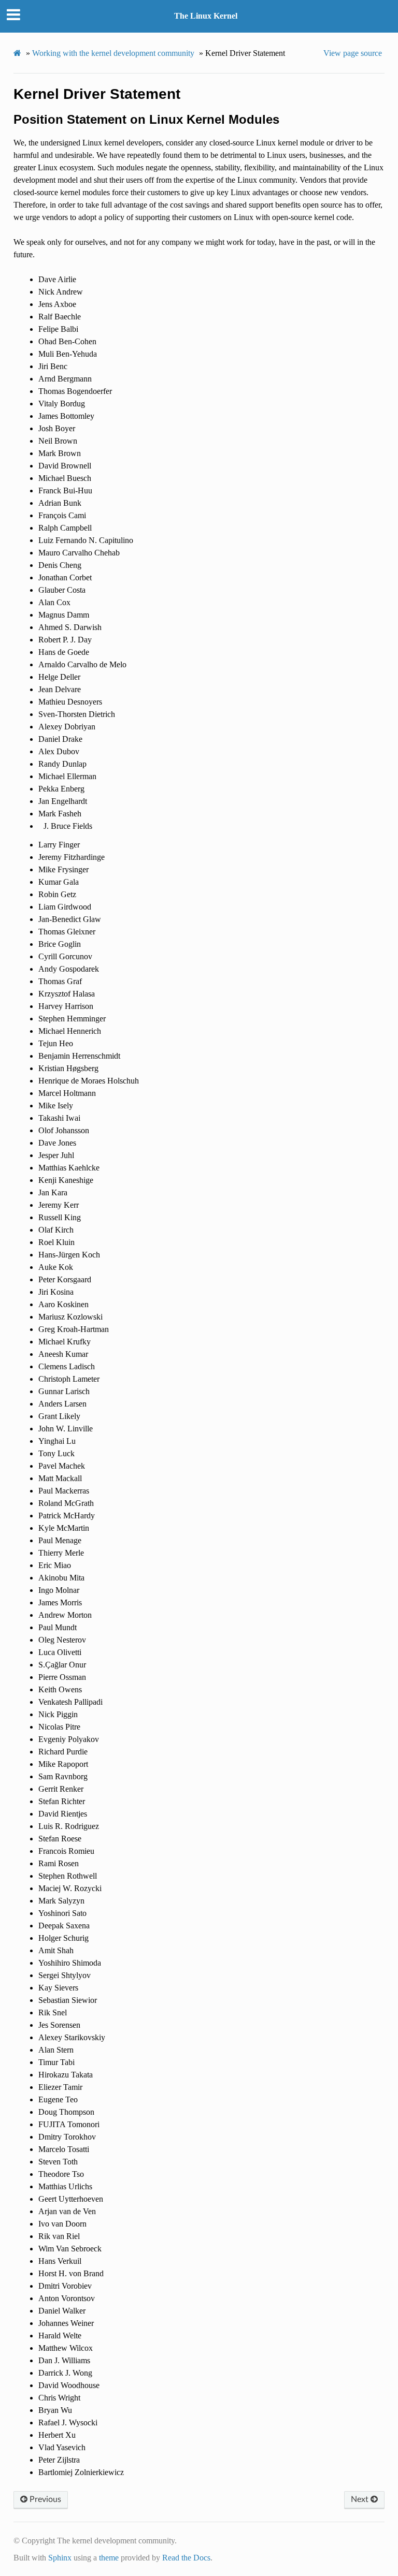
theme (109, 2558)
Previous (44, 2499)
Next (361, 2499)
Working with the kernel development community (113, 53)
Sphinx (60, 2558)
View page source (353, 53)
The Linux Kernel (206, 16)
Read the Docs (186, 2558)
